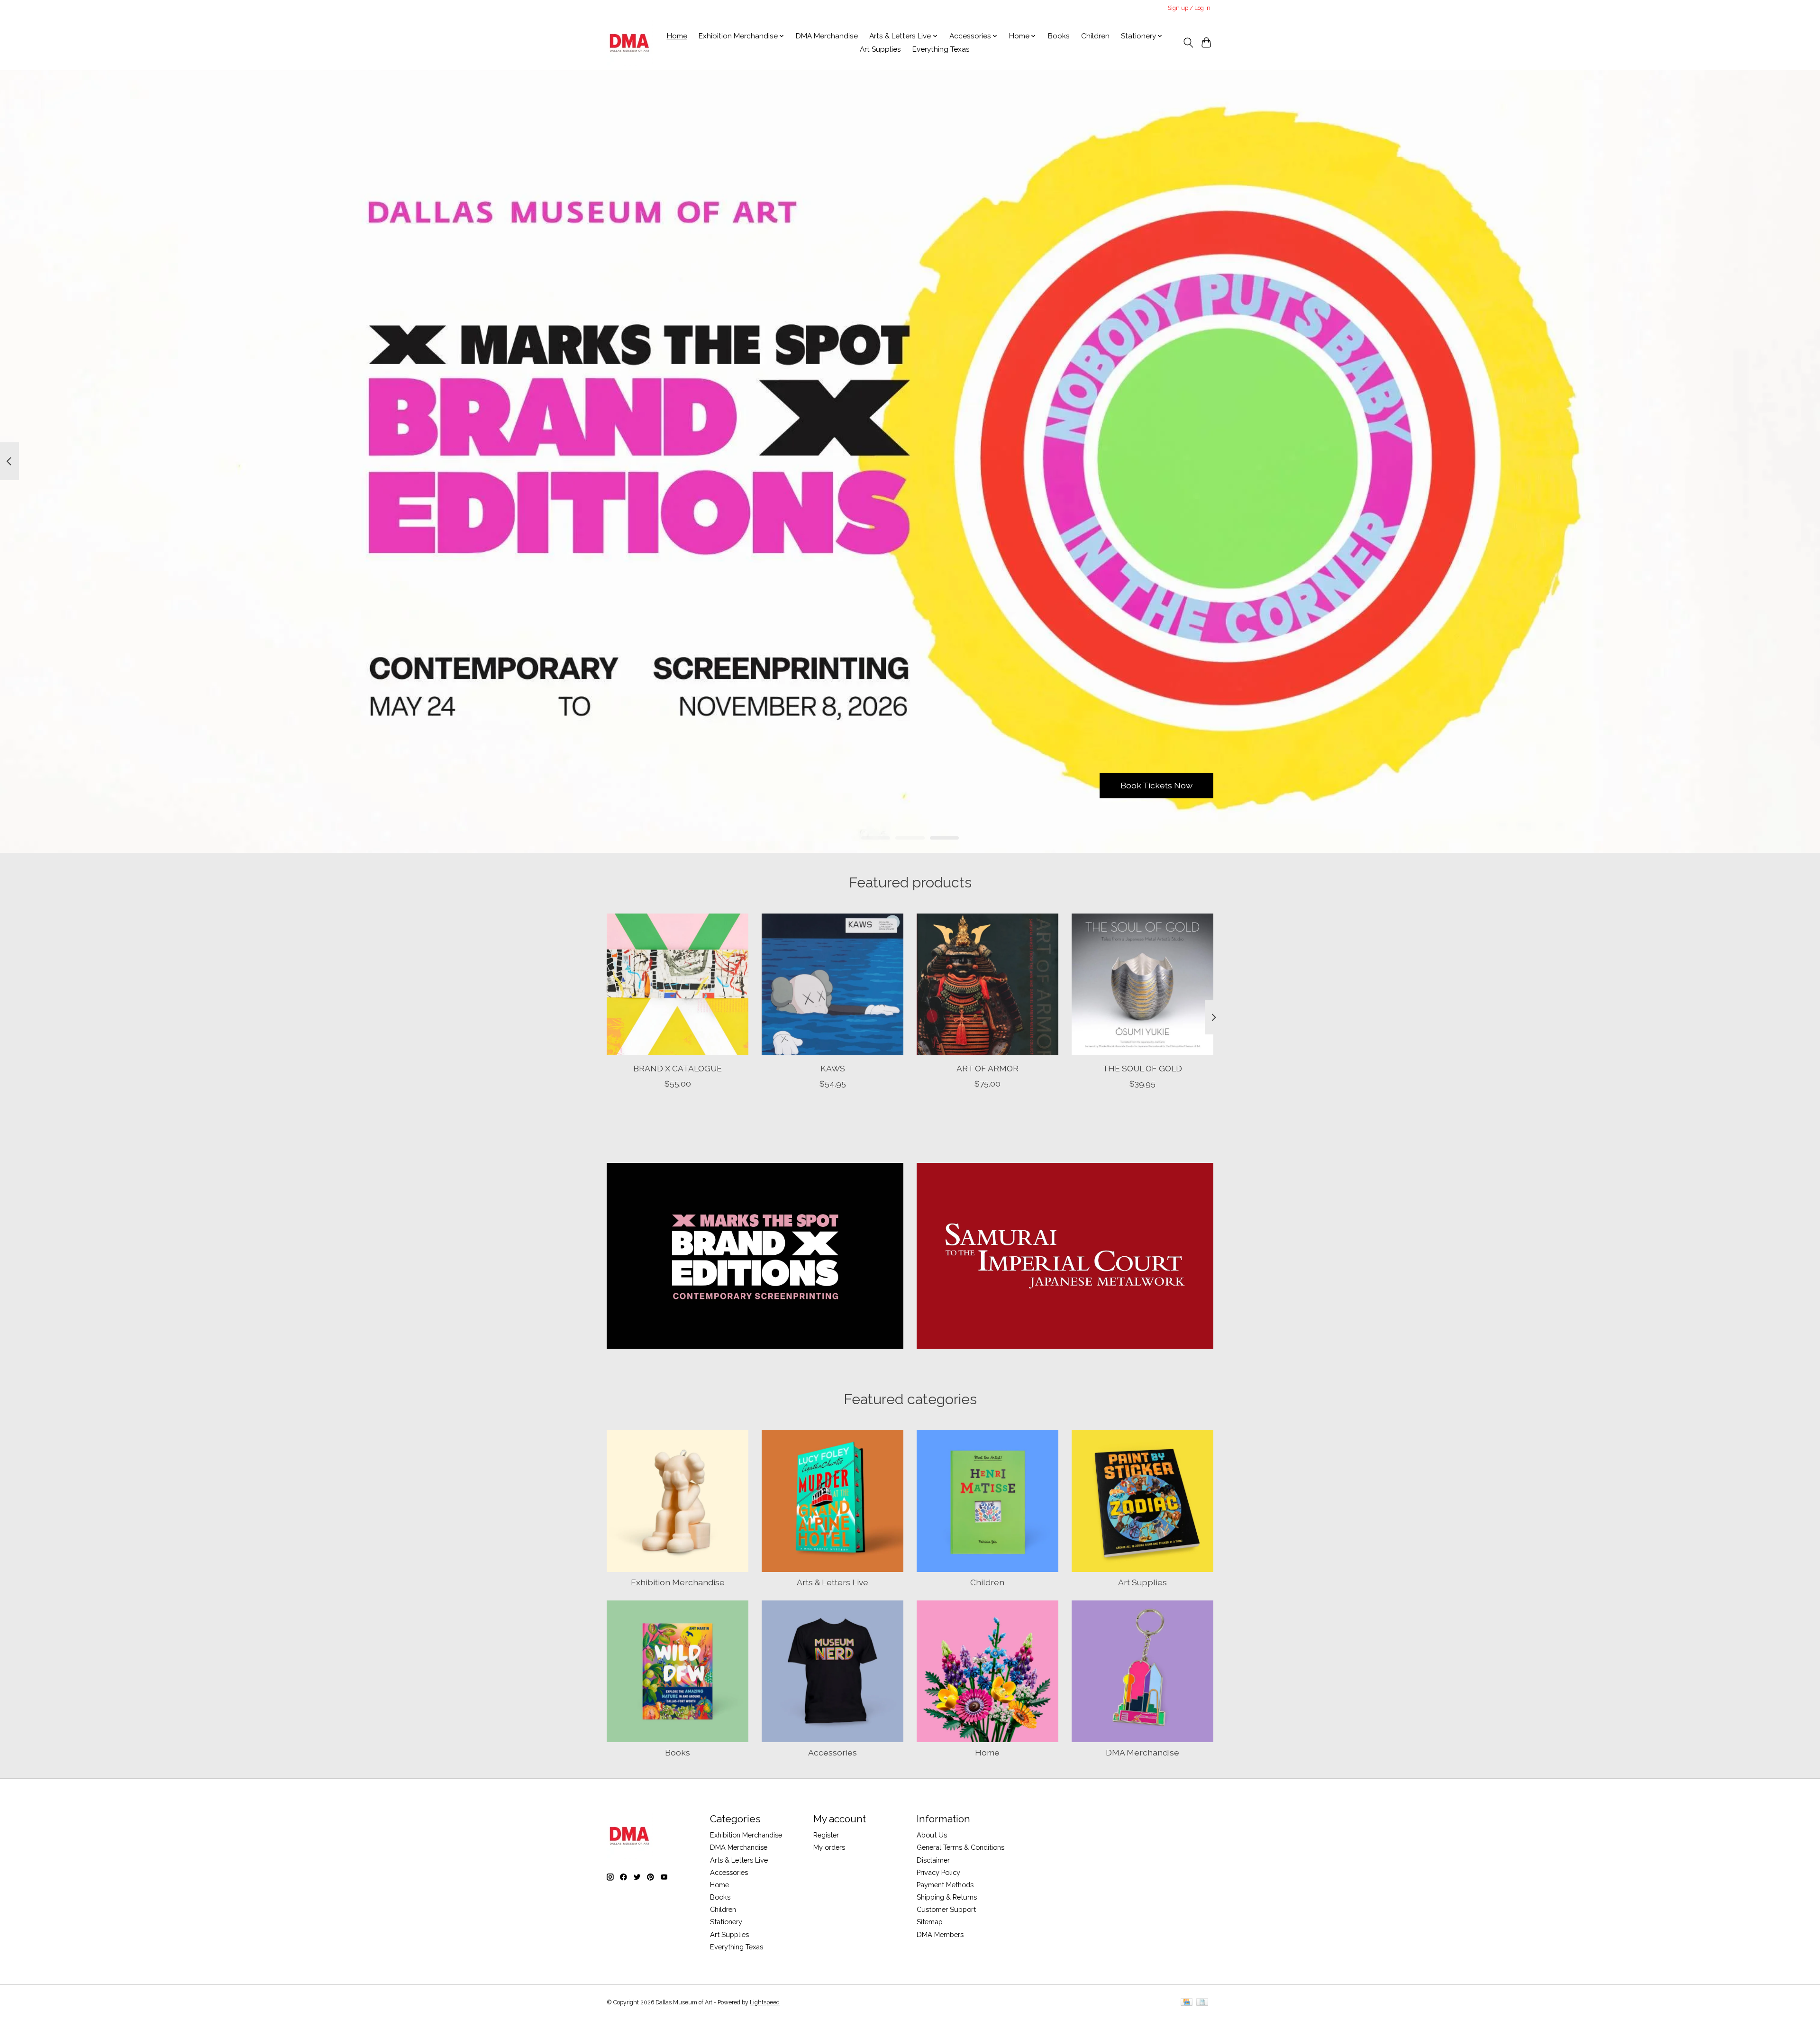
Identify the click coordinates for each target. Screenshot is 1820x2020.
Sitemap (930, 1922)
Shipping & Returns (947, 1897)
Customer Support (946, 1909)
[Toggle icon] (1188, 43)
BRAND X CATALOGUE (678, 1068)
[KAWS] (833, 984)
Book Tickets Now (1156, 785)
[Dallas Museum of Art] (630, 43)
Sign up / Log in (1189, 8)
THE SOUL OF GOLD (1142, 1068)
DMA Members (940, 1934)
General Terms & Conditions (960, 1847)
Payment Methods (945, 1885)
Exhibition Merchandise (678, 1582)
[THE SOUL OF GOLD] (1142, 984)
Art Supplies (880, 49)
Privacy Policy (938, 1872)
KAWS (833, 1068)
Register (826, 1835)
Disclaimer (933, 1860)
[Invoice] (1202, 2003)
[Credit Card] (1187, 2003)
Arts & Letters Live (833, 1582)
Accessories (833, 1752)
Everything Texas (941, 49)
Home (677, 36)
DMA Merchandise (827, 36)
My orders (829, 1847)
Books (1059, 36)
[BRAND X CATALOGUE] (678, 984)
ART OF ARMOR (987, 1068)
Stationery (726, 1922)
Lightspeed (765, 2002)
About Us (932, 1835)
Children (1095, 36)
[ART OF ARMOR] (987, 984)
